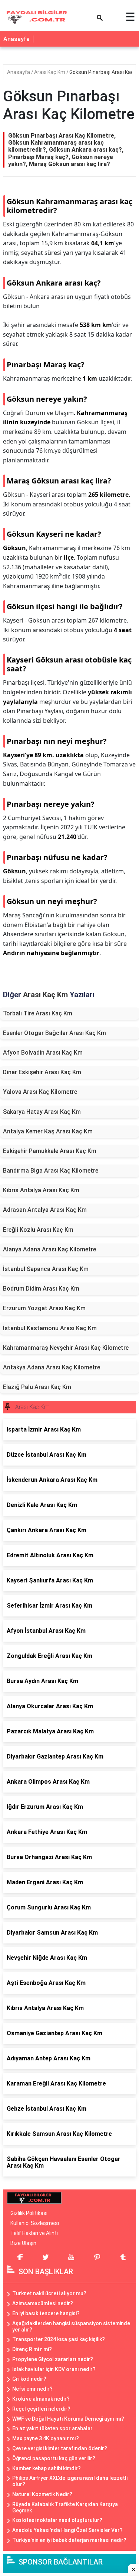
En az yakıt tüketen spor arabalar (52, 2428)
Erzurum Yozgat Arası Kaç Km (44, 1308)
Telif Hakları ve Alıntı (34, 2233)
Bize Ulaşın (23, 2243)
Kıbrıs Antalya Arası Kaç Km (41, 1190)
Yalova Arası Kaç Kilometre (40, 1092)
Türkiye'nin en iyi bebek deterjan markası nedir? (69, 2540)
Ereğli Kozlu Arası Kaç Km (38, 1230)
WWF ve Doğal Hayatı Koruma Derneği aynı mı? (68, 2419)
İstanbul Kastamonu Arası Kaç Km (50, 1328)
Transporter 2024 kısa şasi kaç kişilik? (59, 2339)
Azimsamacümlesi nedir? (43, 2303)
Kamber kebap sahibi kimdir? (47, 2468)
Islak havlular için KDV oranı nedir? (54, 2369)
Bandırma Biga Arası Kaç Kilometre (51, 1171)
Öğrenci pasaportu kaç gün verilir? (54, 2458)
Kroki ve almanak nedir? (41, 2399)
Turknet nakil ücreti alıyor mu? (49, 2293)
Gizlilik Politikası (29, 2213)
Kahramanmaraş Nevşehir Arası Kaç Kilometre (66, 1348)
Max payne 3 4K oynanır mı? (46, 2438)
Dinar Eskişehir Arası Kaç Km (42, 1072)
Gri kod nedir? (29, 2379)
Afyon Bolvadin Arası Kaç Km (43, 1053)
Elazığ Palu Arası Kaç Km (37, 1387)
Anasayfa (16, 39)
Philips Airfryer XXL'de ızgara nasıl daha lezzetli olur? (70, 2481)
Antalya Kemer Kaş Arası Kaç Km (48, 1131)
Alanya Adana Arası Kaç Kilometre (49, 1249)
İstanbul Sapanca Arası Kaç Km (46, 1269)
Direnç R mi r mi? (32, 2349)
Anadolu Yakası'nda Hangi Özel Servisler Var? (67, 2530)
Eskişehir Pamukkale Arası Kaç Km (50, 1151)
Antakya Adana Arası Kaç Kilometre (52, 1367)
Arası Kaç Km (50, 72)
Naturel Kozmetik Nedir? (42, 2494)
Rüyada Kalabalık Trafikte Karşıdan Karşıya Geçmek (65, 2507)
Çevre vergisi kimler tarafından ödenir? (60, 2448)
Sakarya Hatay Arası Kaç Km (42, 1112)
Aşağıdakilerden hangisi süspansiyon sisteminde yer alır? (71, 2327)
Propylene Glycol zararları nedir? (53, 2359)
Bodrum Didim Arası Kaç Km (41, 1289)
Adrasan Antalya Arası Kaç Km (45, 1210)
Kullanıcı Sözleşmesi (35, 2223)
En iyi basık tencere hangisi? (46, 2313)
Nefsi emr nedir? (32, 2389)
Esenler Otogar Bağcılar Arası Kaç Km (54, 1033)
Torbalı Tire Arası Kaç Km (38, 1013)
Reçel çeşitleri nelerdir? (41, 2409)
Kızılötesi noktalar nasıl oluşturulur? (57, 2520)
